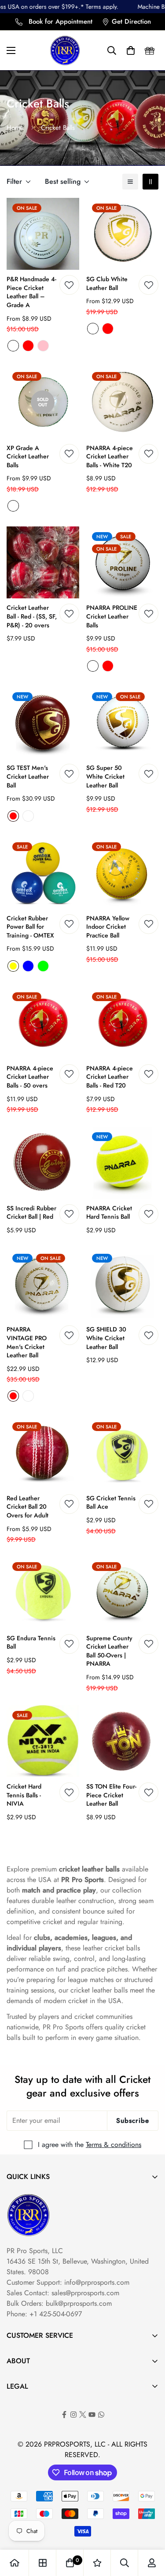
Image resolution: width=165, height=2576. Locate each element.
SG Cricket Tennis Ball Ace (111, 1503)
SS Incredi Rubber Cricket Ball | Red (31, 1213)
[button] (112, 50)
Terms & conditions (114, 2145)
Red (28, 346)
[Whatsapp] (101, 2415)
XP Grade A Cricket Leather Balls (28, 457)
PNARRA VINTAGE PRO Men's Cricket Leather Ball (27, 1342)
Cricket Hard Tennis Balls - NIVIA (24, 1795)
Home (15, 128)
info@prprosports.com (97, 2282)
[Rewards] (150, 50)
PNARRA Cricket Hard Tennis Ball (109, 1213)
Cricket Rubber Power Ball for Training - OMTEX (30, 927)
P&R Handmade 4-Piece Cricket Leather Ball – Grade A (31, 292)
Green (43, 966)
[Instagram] (73, 2415)
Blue (28, 966)
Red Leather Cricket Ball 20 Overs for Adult (27, 1507)
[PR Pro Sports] (65, 50)
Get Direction (131, 21)
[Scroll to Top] (149, 2529)
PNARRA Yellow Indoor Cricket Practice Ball (108, 927)
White (13, 346)
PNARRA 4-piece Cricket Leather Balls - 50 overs (30, 1077)
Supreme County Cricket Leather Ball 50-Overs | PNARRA (109, 1651)
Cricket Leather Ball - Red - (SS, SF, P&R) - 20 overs (32, 616)
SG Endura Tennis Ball (31, 1643)
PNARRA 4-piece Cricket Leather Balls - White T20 (110, 457)
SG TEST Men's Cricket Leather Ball (28, 776)
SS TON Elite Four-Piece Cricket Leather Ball (111, 1795)
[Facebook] (64, 2415)
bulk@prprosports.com (79, 2303)
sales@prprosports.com (85, 2293)
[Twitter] (83, 2415)
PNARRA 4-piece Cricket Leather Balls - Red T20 (110, 1077)
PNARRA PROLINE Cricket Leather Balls (112, 616)
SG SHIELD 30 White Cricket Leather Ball (106, 1338)
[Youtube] (92, 2415)
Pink (43, 346)
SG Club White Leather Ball (107, 284)
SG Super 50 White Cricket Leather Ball (105, 776)
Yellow (13, 966)
